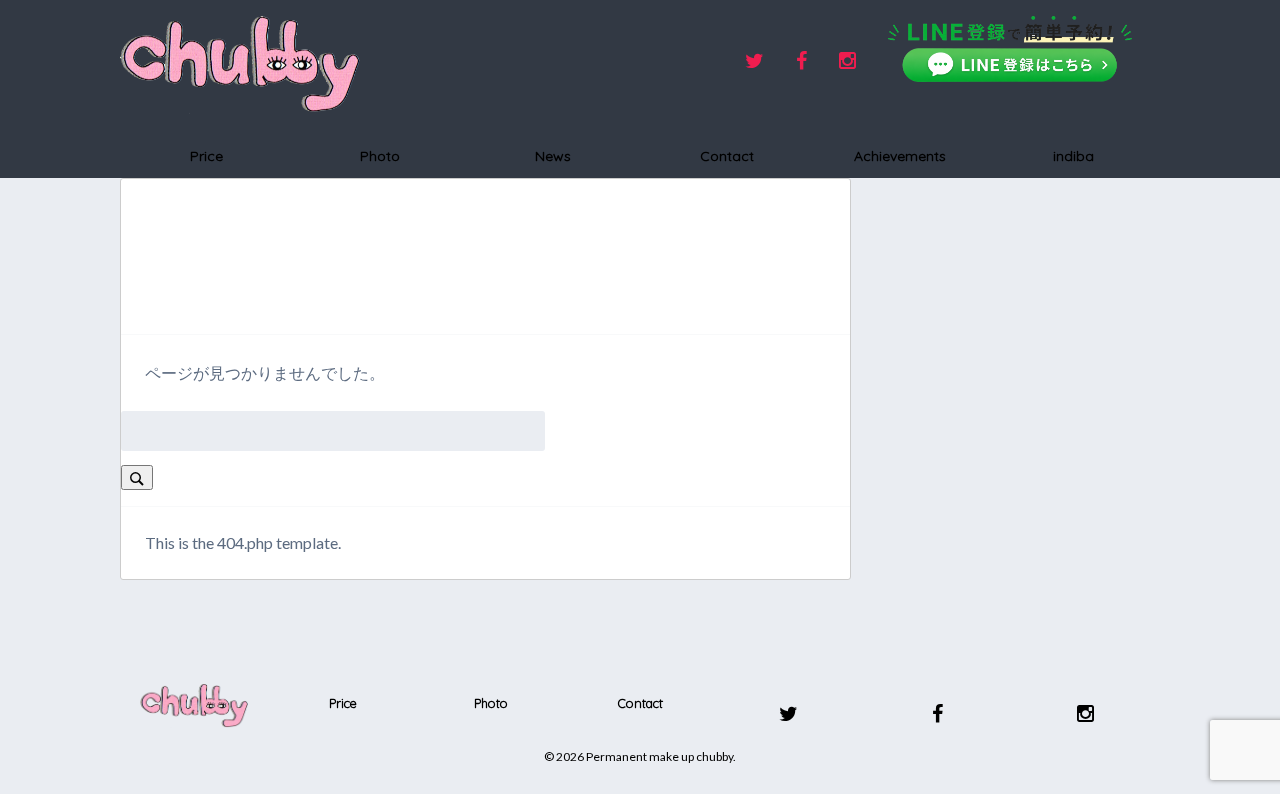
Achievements (900, 156)
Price (206, 156)
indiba (1073, 156)
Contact (727, 156)
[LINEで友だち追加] (1010, 49)
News (553, 156)
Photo (380, 156)
